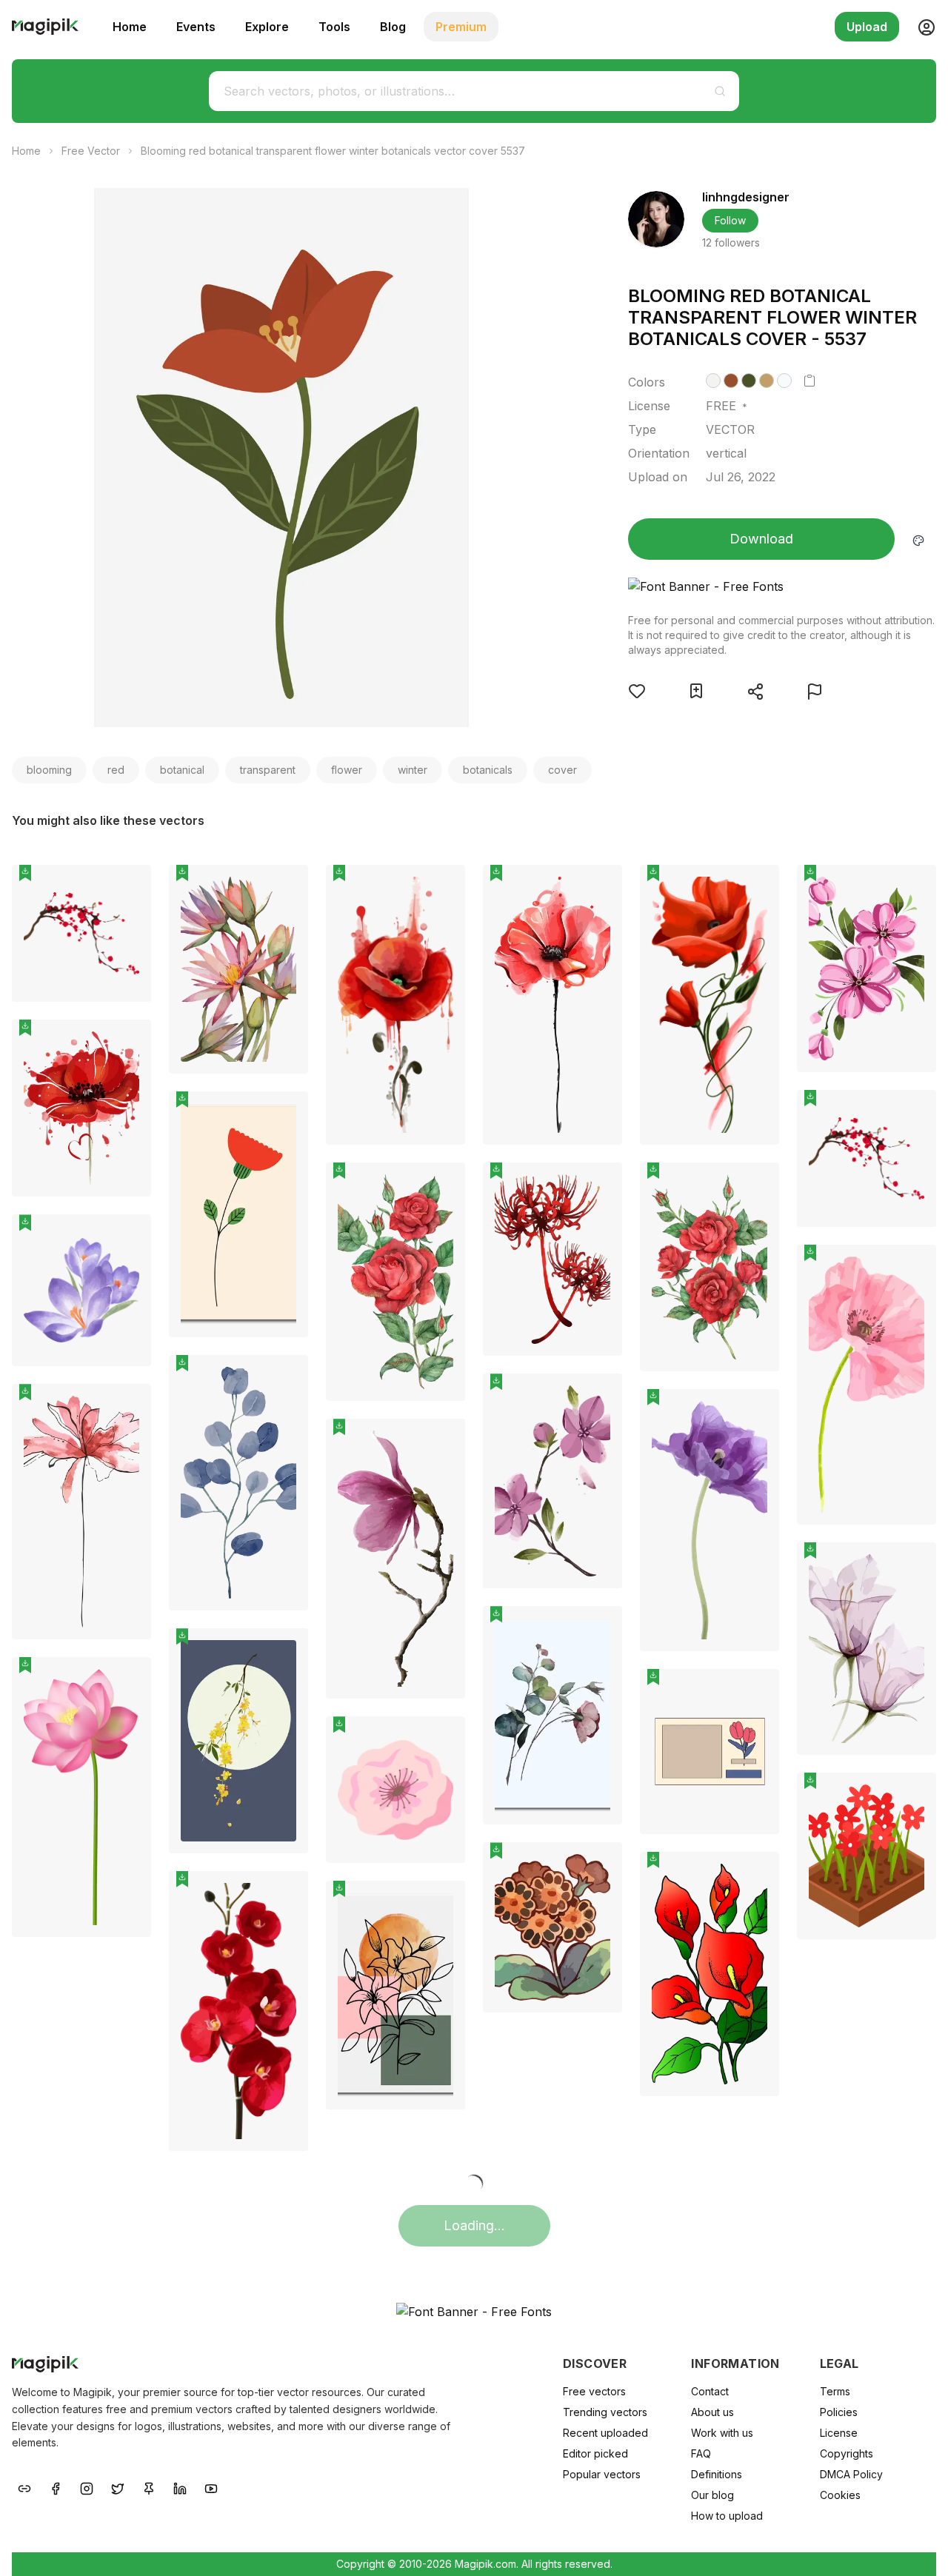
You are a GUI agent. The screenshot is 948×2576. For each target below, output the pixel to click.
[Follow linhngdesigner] (656, 219)
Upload (867, 27)
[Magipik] (45, 27)
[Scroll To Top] (917, 2548)
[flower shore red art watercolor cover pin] (600, 1185)
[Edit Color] (918, 539)
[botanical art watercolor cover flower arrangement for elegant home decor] (238, 969)
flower (347, 770)
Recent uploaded (605, 2433)
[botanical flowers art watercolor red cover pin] (600, 887)
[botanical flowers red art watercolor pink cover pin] (914, 887)
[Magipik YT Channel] (211, 2487)
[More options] (131, 1008)
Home (130, 27)
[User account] (921, 27)
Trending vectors (605, 2412)
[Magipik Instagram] (87, 2487)
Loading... (474, 2225)
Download (761, 539)
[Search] (720, 91)
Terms (835, 2391)
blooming (49, 770)
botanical (182, 770)
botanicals (488, 770)
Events (196, 27)
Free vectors (594, 2391)
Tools (334, 27)
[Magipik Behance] (24, 2487)
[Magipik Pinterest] (149, 2487)
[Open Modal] (637, 691)
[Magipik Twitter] (118, 2487)
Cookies (840, 2495)
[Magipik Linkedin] (180, 2487)
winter (413, 770)
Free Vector (91, 151)
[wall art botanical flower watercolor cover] (238, 1483)
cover (563, 770)
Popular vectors (602, 2474)
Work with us (722, 2433)
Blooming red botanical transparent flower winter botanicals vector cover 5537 (333, 151)
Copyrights (847, 2453)
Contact (710, 2391)
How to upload (727, 2516)
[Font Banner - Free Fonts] (782, 586)
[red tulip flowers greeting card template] (710, 1752)
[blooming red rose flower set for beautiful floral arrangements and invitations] (395, 1282)
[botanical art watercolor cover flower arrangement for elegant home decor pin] (286, 887)
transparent (268, 770)
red (116, 770)
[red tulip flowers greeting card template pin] (757, 1691)
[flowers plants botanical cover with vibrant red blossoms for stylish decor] (867, 1158)
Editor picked (595, 2453)
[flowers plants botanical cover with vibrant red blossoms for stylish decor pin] (914, 1112)
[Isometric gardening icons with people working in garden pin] (914, 1795)
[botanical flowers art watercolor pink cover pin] (600, 1396)
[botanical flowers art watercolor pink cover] (553, 1481)
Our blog (712, 2495)
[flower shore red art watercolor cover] (553, 1259)
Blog (393, 27)
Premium (461, 27)
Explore (267, 27)
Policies (839, 2412)
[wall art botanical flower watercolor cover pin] (286, 1377)
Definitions (717, 2474)
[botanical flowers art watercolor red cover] (553, 1005)
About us (712, 2412)
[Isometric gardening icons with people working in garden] (867, 1856)
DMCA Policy (851, 2474)
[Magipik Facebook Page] (56, 2487)
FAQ (701, 2453)
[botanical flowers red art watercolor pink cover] (867, 968)
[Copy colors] (810, 381)
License (839, 2433)
